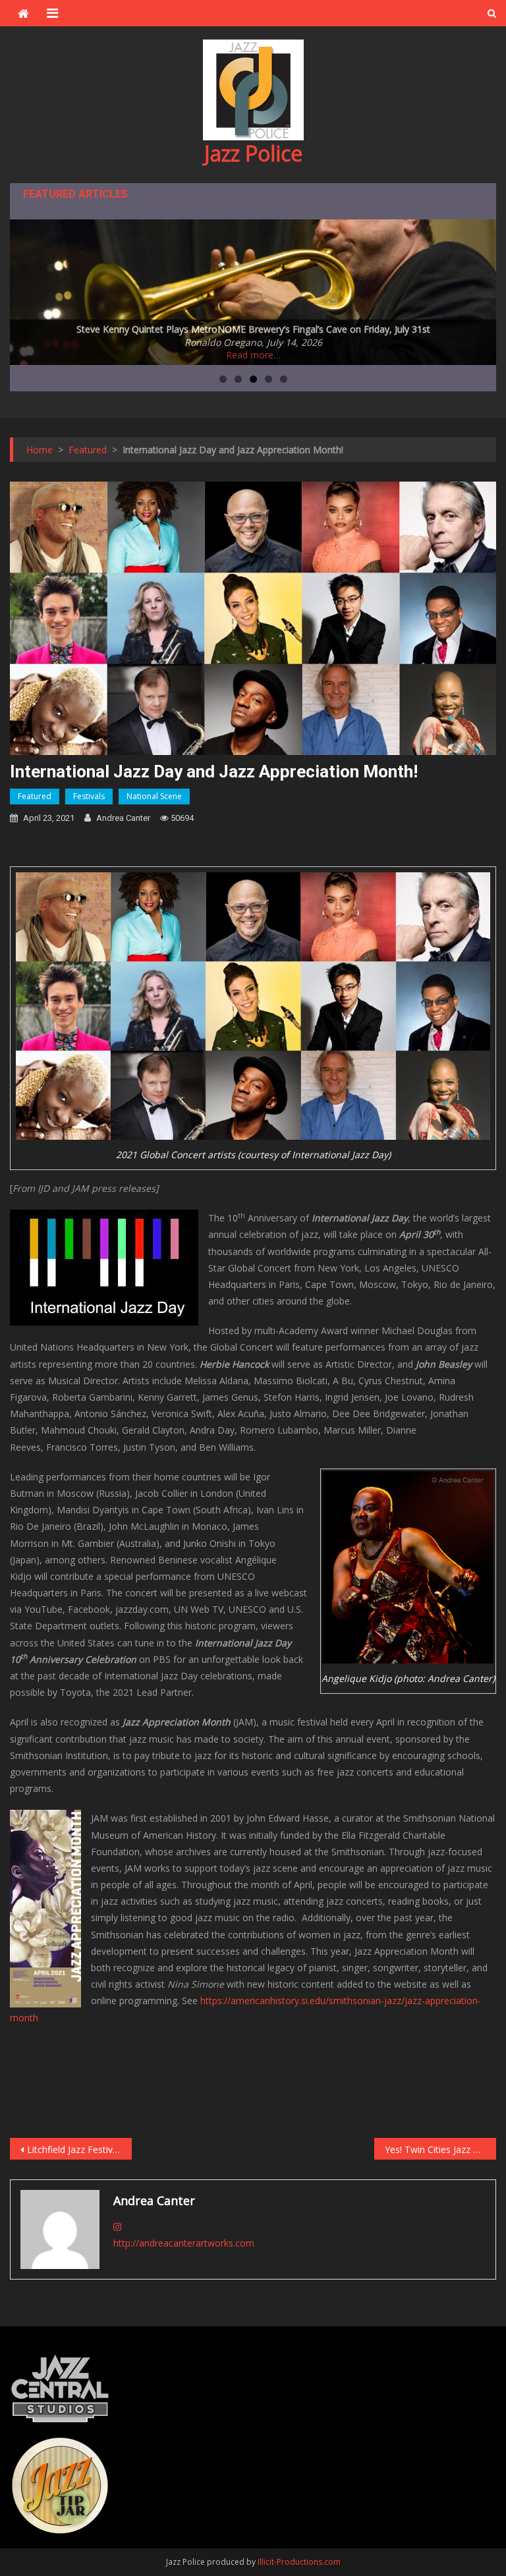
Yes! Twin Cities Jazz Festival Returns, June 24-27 (440, 2149)
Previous (26, 289)
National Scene (154, 796)
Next (480, 289)
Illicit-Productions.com (299, 2562)
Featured (35, 796)
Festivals (89, 796)
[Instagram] (117, 2226)
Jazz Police (253, 153)
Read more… (253, 355)
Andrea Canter (123, 818)
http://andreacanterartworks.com (184, 2243)
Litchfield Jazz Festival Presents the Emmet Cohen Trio (79, 2149)
